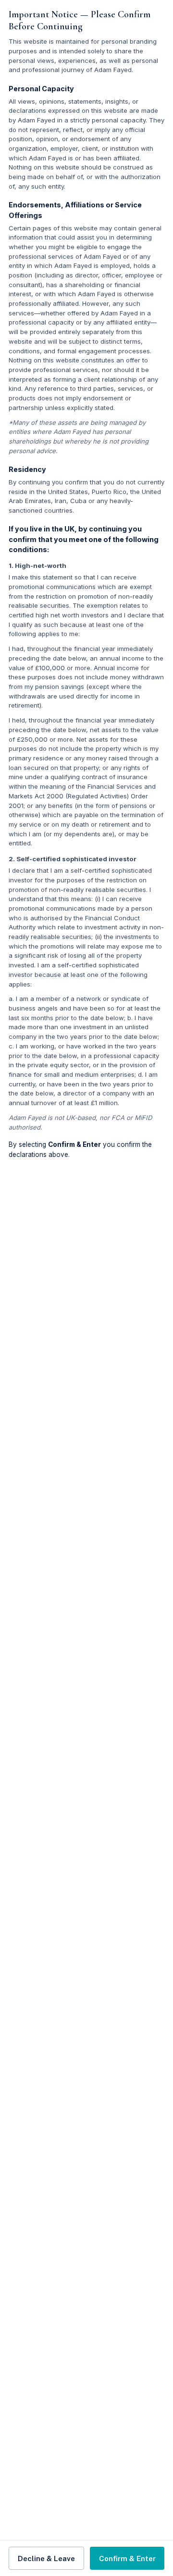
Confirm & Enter (127, 2558)
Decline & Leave (46, 2558)
